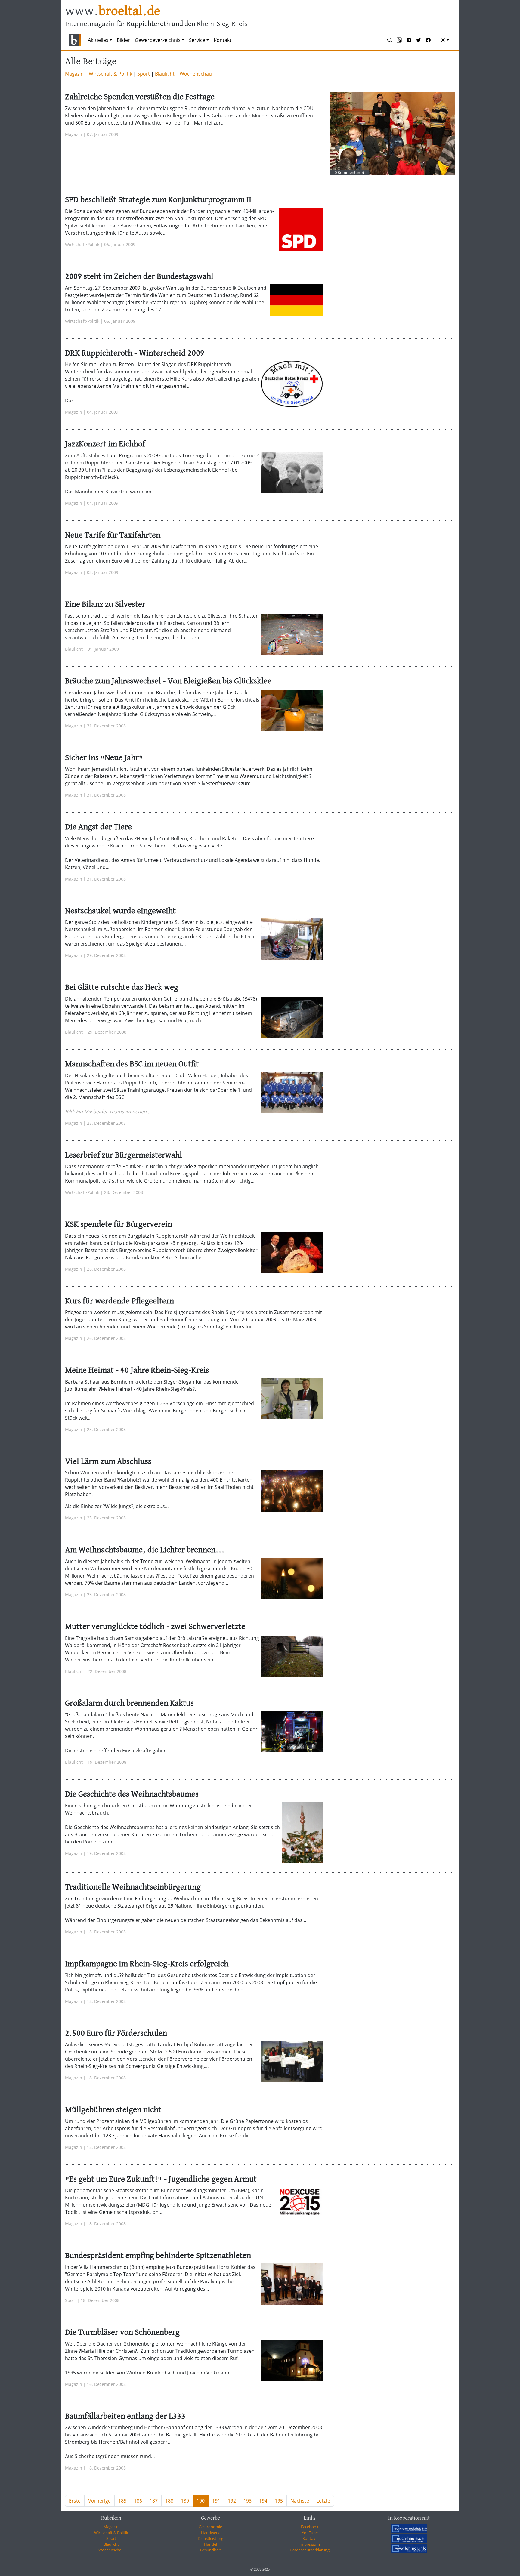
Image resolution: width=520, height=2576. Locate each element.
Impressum (310, 2544)
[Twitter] (419, 40)
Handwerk (210, 2533)
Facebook (310, 2527)
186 (138, 2501)
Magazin (74, 74)
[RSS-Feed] (399, 40)
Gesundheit (210, 2550)
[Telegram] (409, 40)
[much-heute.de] (409, 2538)
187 (154, 2501)
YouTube (310, 2533)
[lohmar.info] (409, 2548)
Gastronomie (210, 2527)
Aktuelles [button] (98, 40)
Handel (210, 2544)
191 (216, 2501)
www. (113, 12)
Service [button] (197, 40)
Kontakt (223, 40)
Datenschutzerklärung (310, 2550)
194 (263, 2501)
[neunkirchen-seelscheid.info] (409, 2528)
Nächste (300, 2501)
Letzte (323, 2501)
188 (169, 2501)
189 (185, 2501)
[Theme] (445, 40)
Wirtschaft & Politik (110, 74)
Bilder (123, 40)
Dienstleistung (210, 2538)
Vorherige (99, 2501)
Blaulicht (165, 74)
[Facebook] (428, 40)
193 (248, 2501)
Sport (144, 74)
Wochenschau (196, 74)
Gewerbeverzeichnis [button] (158, 40)
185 (122, 2501)
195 (279, 2501)
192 (232, 2501)
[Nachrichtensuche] (390, 40)
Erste (75, 2501)
